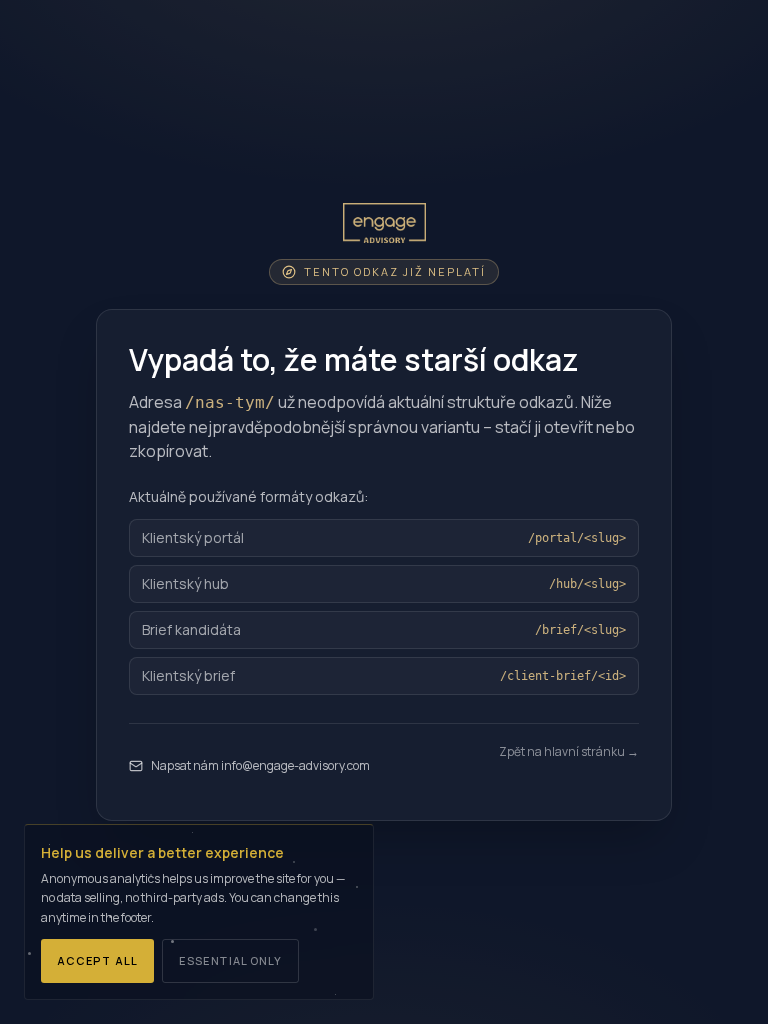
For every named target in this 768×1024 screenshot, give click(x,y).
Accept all (97, 960)
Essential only (230, 960)
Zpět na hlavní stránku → (569, 752)
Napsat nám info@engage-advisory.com (260, 765)
